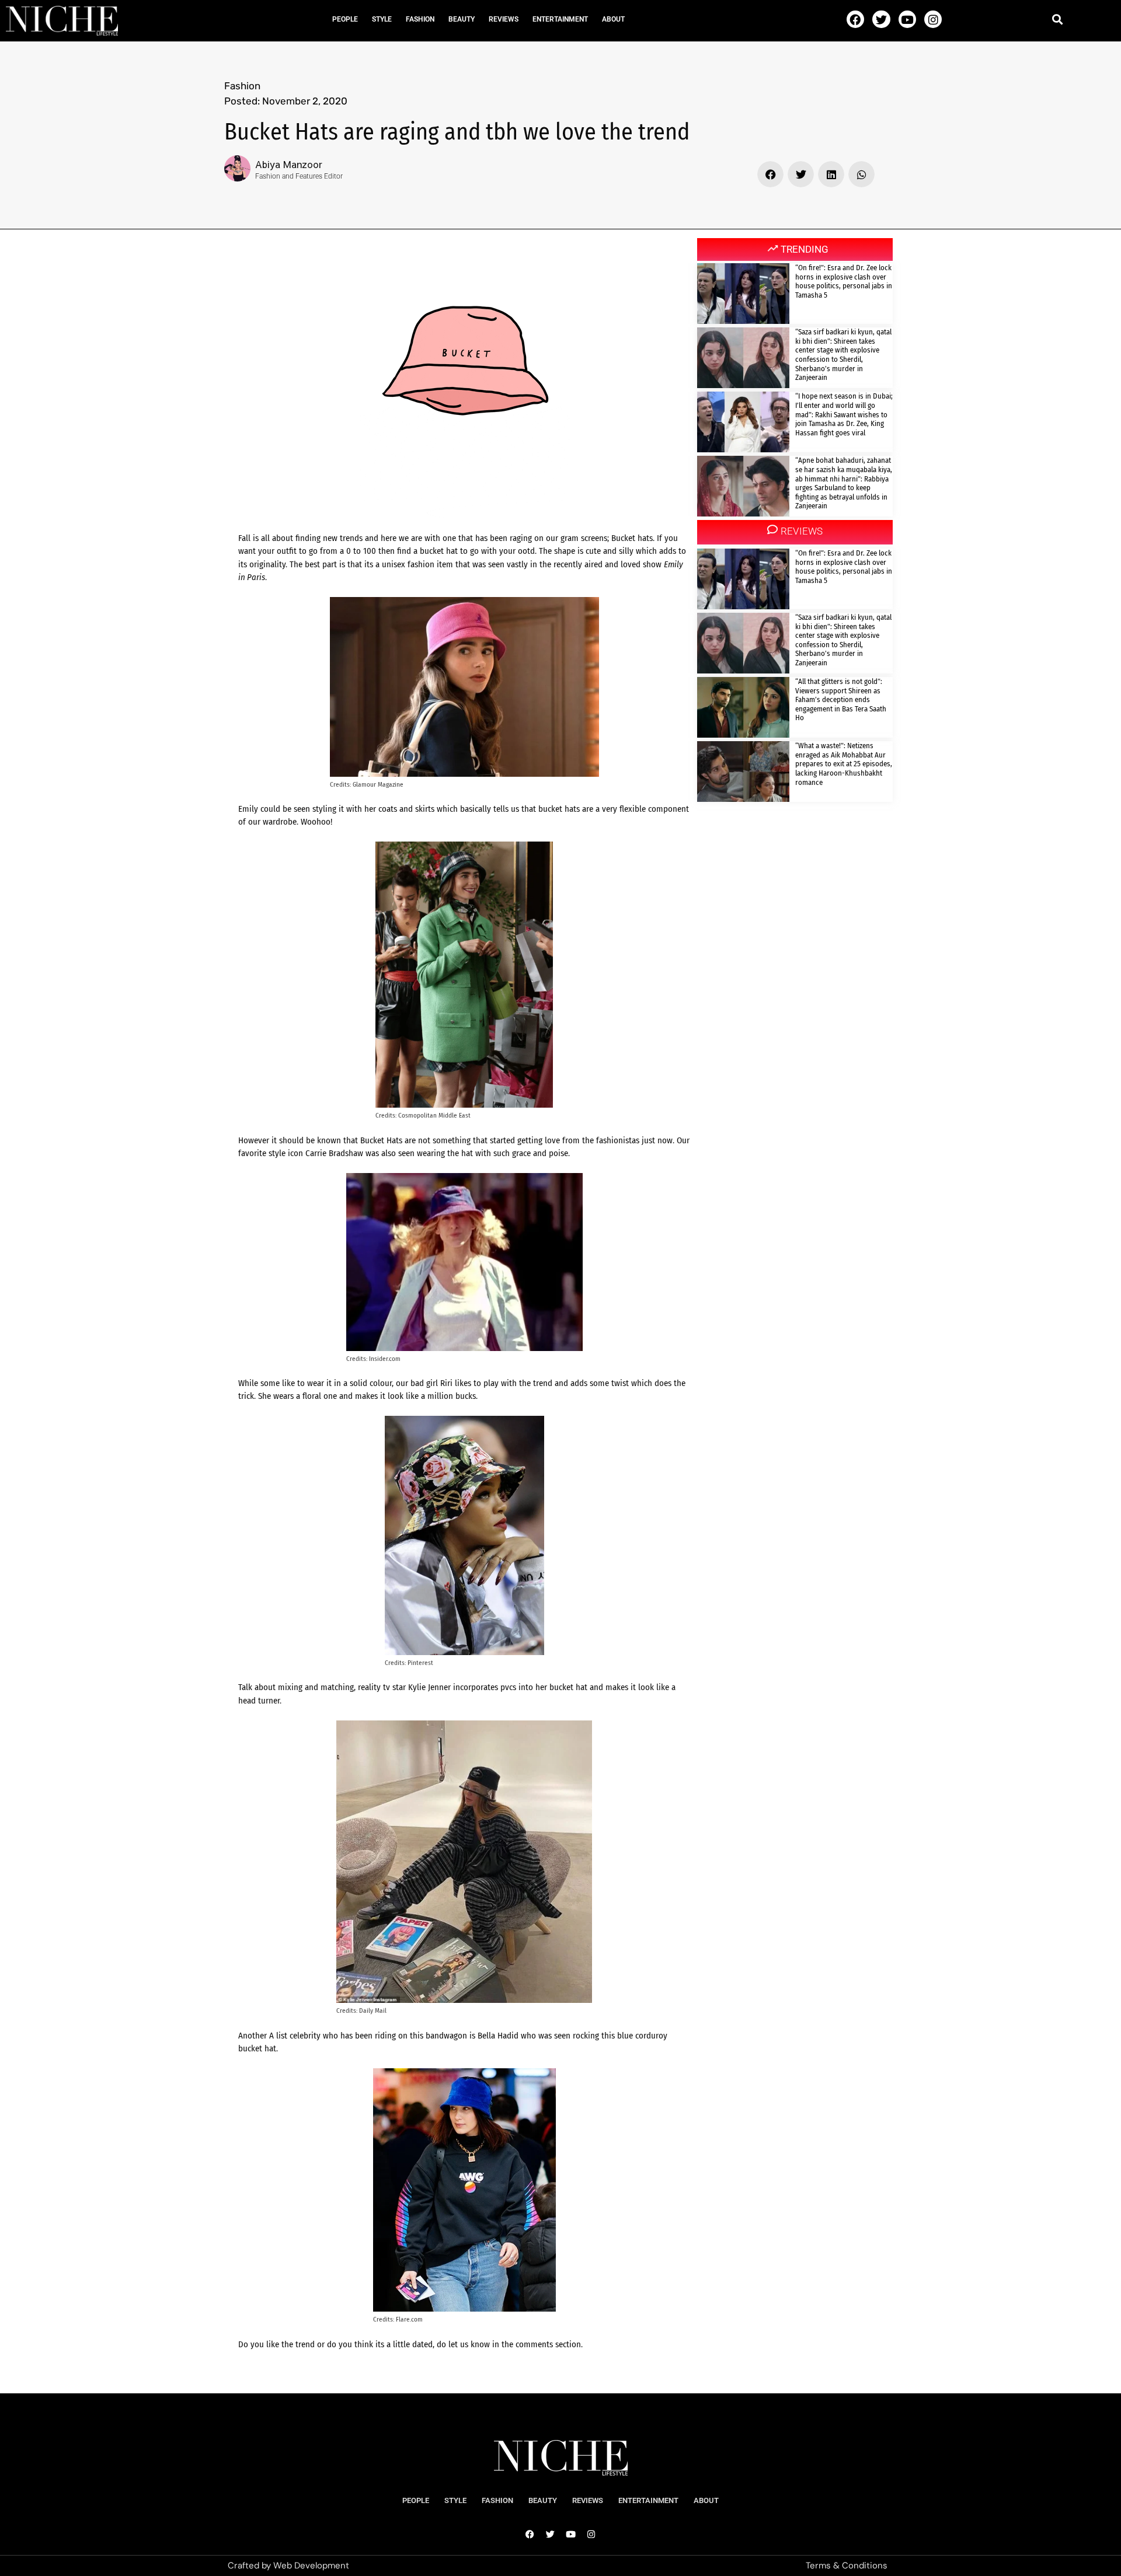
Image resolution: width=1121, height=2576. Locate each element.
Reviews (504, 19)
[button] (1058, 19)
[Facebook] (855, 19)
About (613, 19)
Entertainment (560, 19)
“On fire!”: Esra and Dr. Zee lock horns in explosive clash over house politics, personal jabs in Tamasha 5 (844, 281)
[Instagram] (933, 19)
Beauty (462, 19)
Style (382, 19)
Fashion (420, 19)
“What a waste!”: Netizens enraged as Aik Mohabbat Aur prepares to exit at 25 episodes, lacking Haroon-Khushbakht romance (844, 764)
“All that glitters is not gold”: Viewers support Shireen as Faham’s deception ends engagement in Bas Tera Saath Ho (841, 699)
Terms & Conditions (847, 2565)
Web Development (311, 2565)
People (345, 19)
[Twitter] (881, 19)
